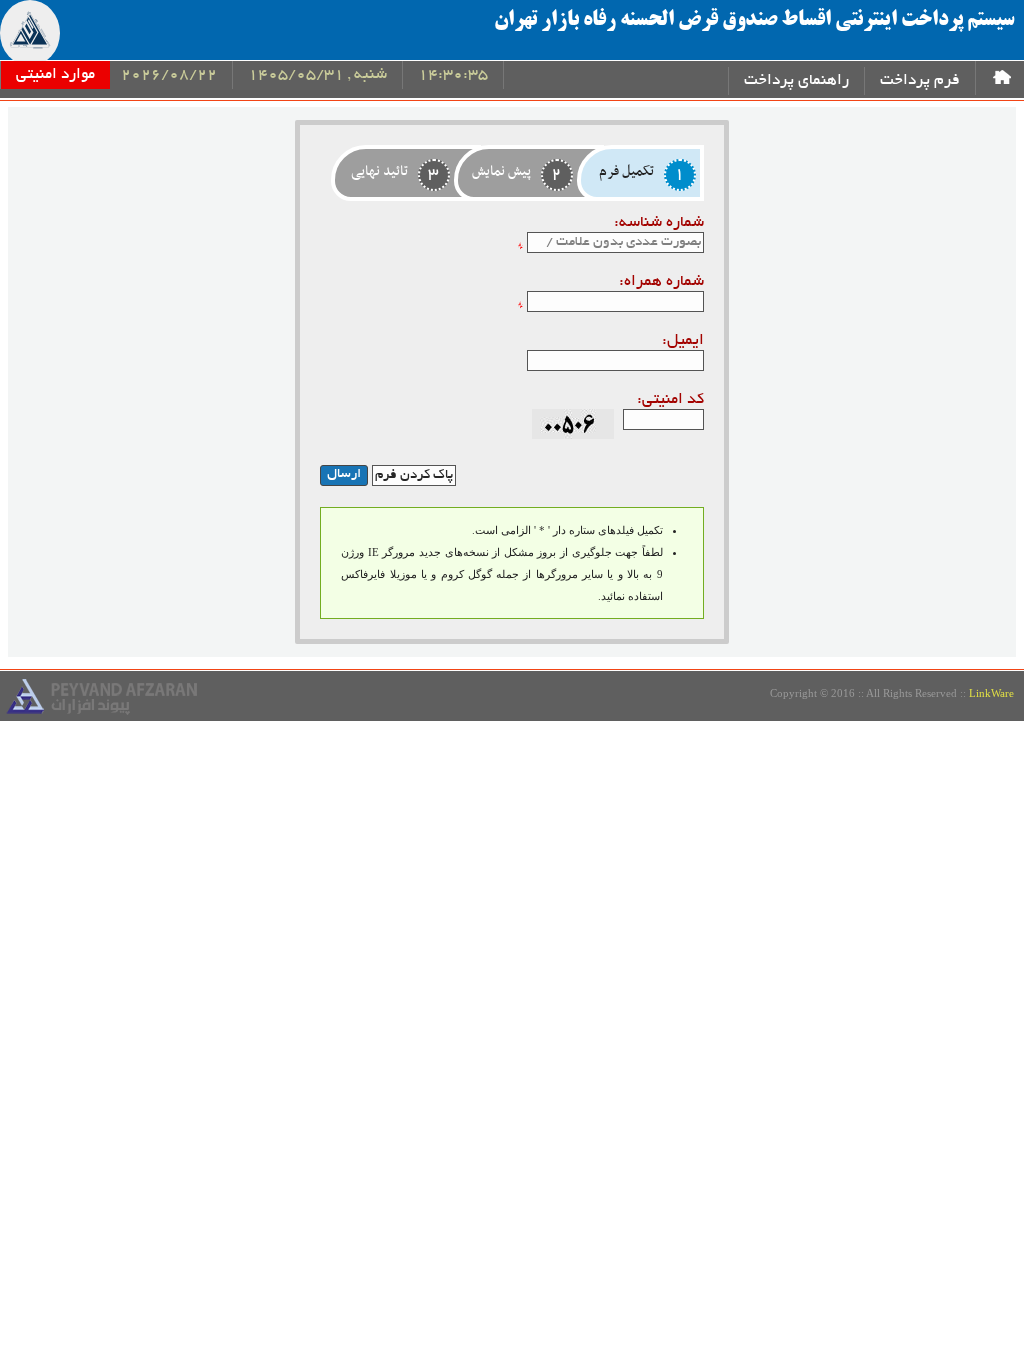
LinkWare (991, 693)
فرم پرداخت (920, 81)
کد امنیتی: (670, 400)
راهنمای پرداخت (796, 81)
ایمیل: (682, 341)
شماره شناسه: (658, 223)
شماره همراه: (661, 282)
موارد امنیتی (55, 75)
